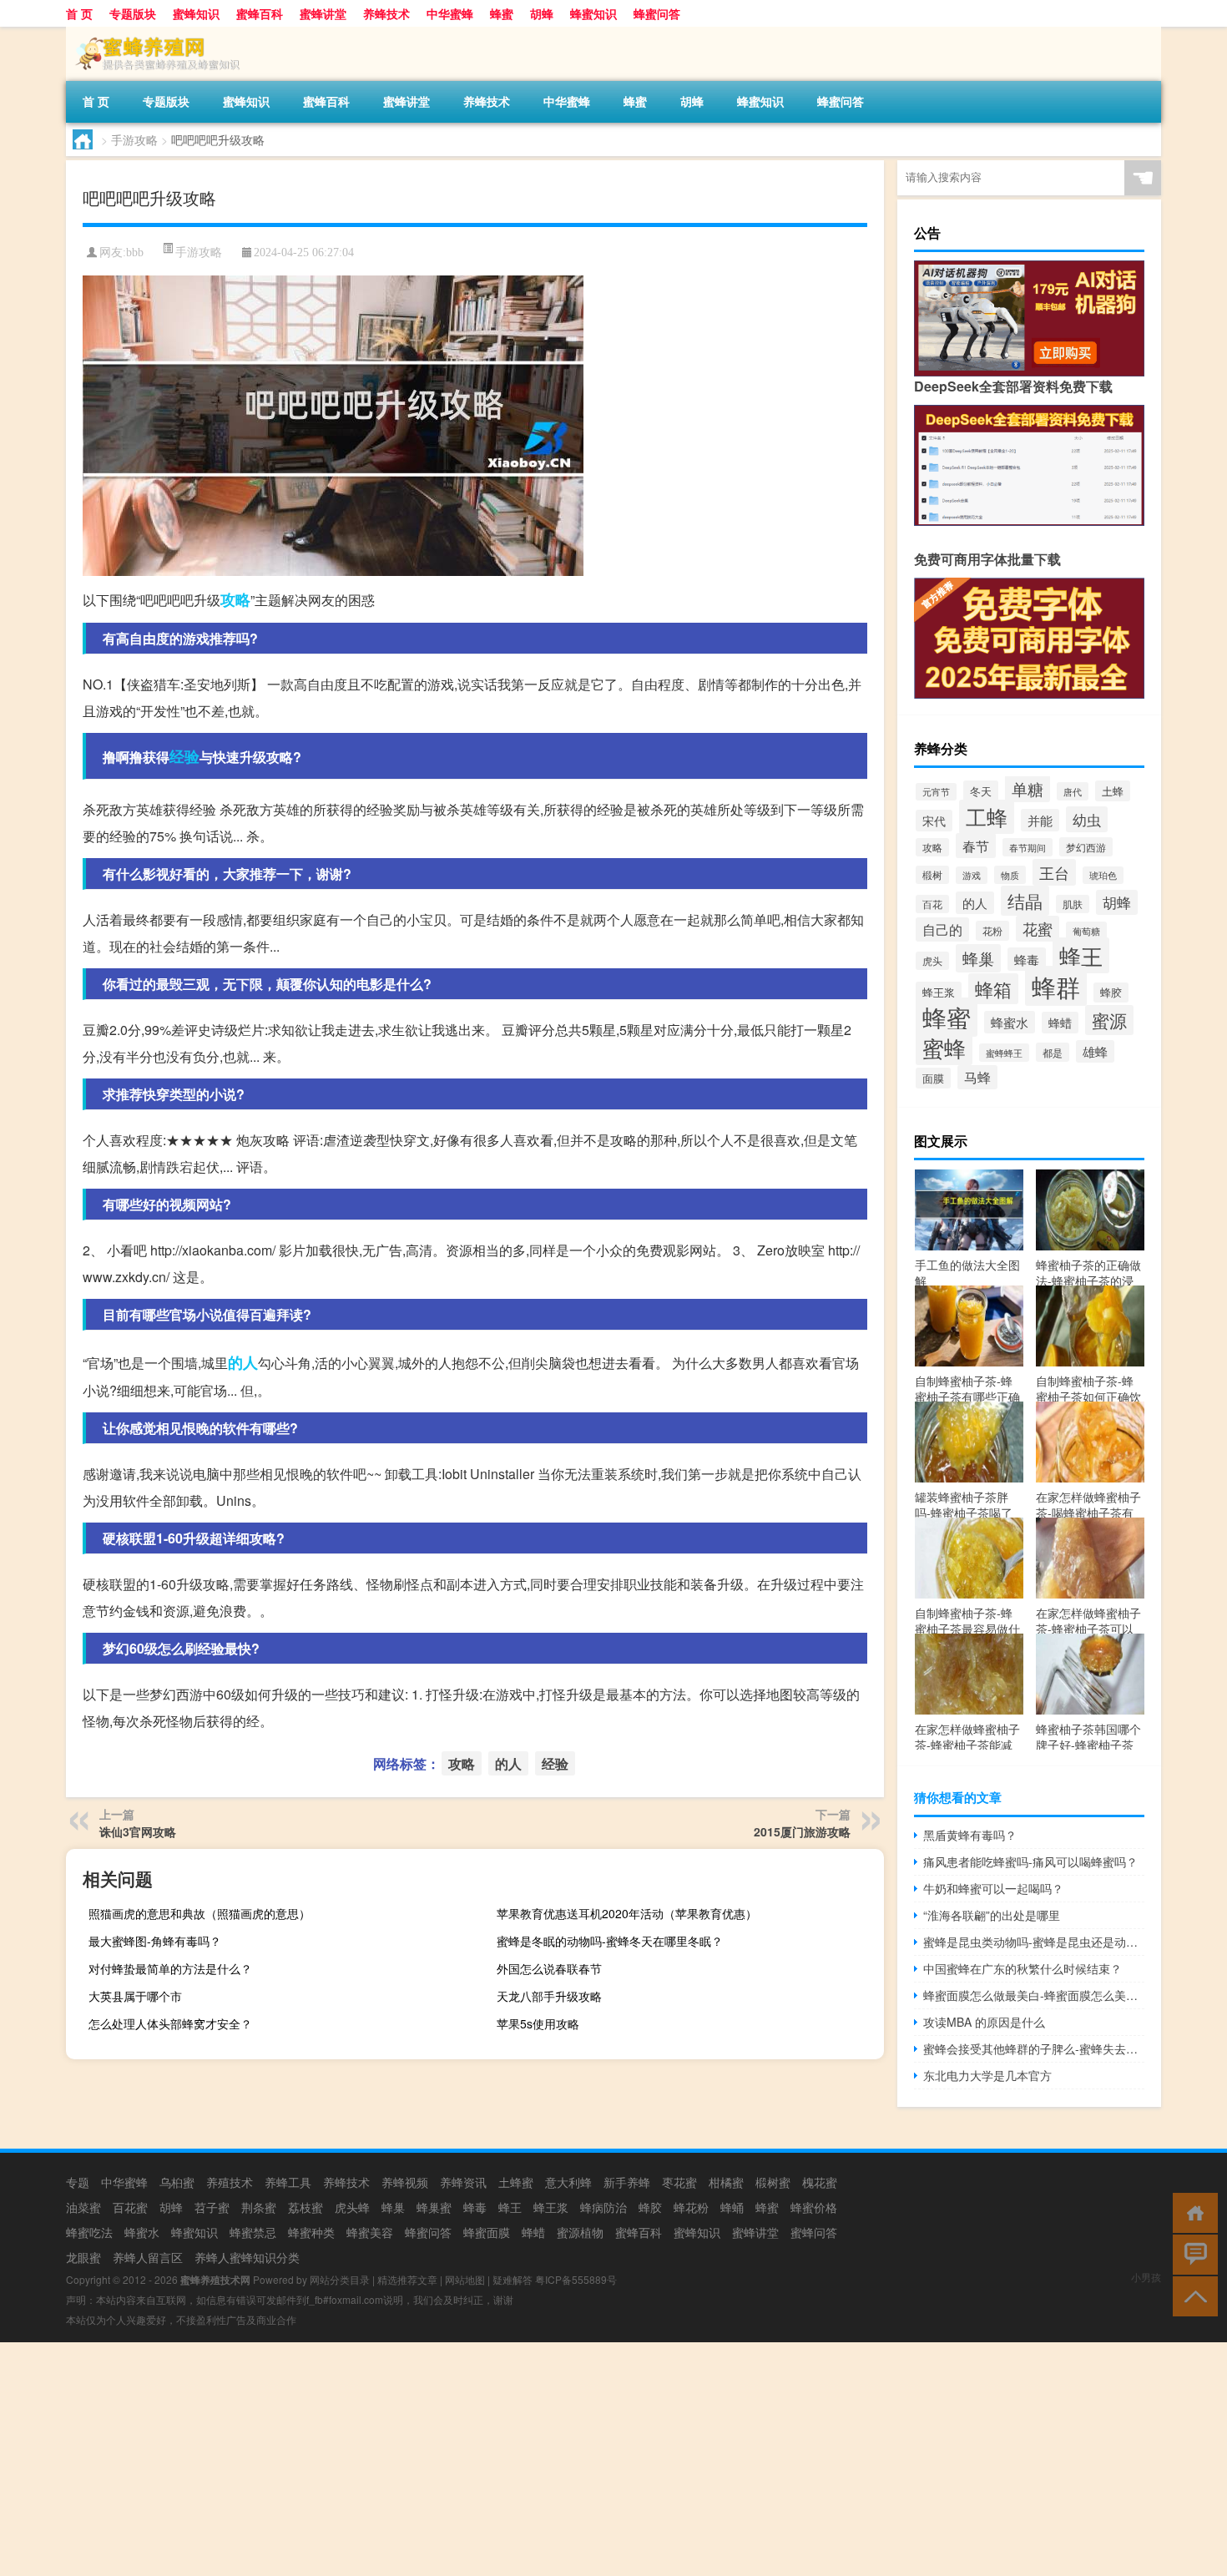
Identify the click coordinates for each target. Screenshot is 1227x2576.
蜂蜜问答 (657, 13)
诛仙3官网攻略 (138, 1831)
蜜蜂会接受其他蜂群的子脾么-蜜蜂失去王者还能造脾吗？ (1034, 2048)
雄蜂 (1095, 1051)
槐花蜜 (820, 2182)
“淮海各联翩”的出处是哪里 (992, 1915)
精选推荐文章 (407, 2279)
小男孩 (1146, 2277)
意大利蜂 (568, 2182)
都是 (1053, 1052)
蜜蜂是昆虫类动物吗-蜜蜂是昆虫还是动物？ (1034, 1942)
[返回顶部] (1192, 2295)
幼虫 (1087, 819)
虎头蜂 (352, 2207)
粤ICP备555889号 (576, 2279)
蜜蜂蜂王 (1004, 1053)
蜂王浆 (939, 992)
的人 (243, 1362)
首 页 (79, 13)
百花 (932, 904)
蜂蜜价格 (814, 2207)
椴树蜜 (773, 2182)
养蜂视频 (405, 2182)
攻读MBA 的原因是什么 (984, 2022)
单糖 (1028, 788)
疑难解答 (513, 2279)
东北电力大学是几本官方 (987, 2075)
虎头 (932, 961)
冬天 (981, 791)
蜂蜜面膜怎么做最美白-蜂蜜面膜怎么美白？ (1034, 1995)
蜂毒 (1027, 959)
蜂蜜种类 (311, 2232)
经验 (184, 756)
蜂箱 (993, 989)
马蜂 (977, 1077)
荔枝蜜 (305, 2207)
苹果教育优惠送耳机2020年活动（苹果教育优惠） (627, 1913)
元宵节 (936, 792)
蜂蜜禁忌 (253, 2232)
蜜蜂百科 (260, 13)
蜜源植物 (580, 2232)
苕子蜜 (212, 2207)
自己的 (942, 929)
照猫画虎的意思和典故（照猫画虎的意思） (199, 1913)
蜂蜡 (1060, 1023)
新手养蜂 (627, 2182)
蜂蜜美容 (370, 2232)
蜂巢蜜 (434, 2207)
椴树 (932, 875)
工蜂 (987, 817)
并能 (1040, 820)
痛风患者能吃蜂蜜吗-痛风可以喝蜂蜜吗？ (1030, 1861)
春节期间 (1028, 847)
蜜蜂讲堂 (323, 13)
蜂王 (1081, 955)
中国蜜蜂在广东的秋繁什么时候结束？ (1022, 1968)
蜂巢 (978, 958)
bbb (135, 253)
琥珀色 (1103, 875)
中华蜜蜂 (450, 13)
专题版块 (133, 13)
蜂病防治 (603, 2207)
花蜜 (1038, 929)
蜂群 (1056, 986)
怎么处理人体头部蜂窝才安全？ (170, 2023)
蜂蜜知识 (593, 13)
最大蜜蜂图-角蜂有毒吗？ (155, 1941)
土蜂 (1113, 791)
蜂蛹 (732, 2207)
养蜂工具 (288, 2182)
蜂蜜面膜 (487, 2232)
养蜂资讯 (463, 2182)
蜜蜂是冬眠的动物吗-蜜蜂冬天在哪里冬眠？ (610, 1941)
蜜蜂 (944, 1047)
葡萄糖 (1086, 931)
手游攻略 (134, 139)
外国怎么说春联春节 (549, 1968)
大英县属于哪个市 (135, 1996)
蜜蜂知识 (196, 13)
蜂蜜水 (1010, 1022)
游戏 (972, 875)
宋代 (934, 821)
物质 (1010, 875)
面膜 (933, 1078)
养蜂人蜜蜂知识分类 (247, 2257)
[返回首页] (1192, 2212)
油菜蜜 (83, 2207)
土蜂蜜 (516, 2182)
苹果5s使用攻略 (538, 2023)
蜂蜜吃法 (89, 2232)
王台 (1054, 872)
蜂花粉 (691, 2207)
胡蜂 (542, 13)
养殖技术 (230, 2182)
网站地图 (465, 2279)
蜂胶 (1111, 993)
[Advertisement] (501, 2459)
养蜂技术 (386, 13)
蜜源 (1109, 1020)
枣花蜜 (679, 2182)
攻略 (235, 599)
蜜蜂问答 (814, 2232)
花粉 (992, 931)
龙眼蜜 (83, 2257)
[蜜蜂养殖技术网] (154, 33)
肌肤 (1073, 904)
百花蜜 (130, 2207)
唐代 (1073, 791)
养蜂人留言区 (148, 2257)
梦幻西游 (1086, 847)
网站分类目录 (340, 2279)
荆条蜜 (259, 2207)
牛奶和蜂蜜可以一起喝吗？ (993, 1888)
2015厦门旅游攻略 (802, 1831)
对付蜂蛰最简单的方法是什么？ (170, 1968)
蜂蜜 (502, 13)
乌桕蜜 (177, 2182)
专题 (78, 2182)
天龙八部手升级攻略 (549, 1996)
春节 (976, 846)
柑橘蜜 (726, 2182)
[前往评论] (1192, 2253)
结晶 (1025, 901)
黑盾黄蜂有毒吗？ (970, 1835)
